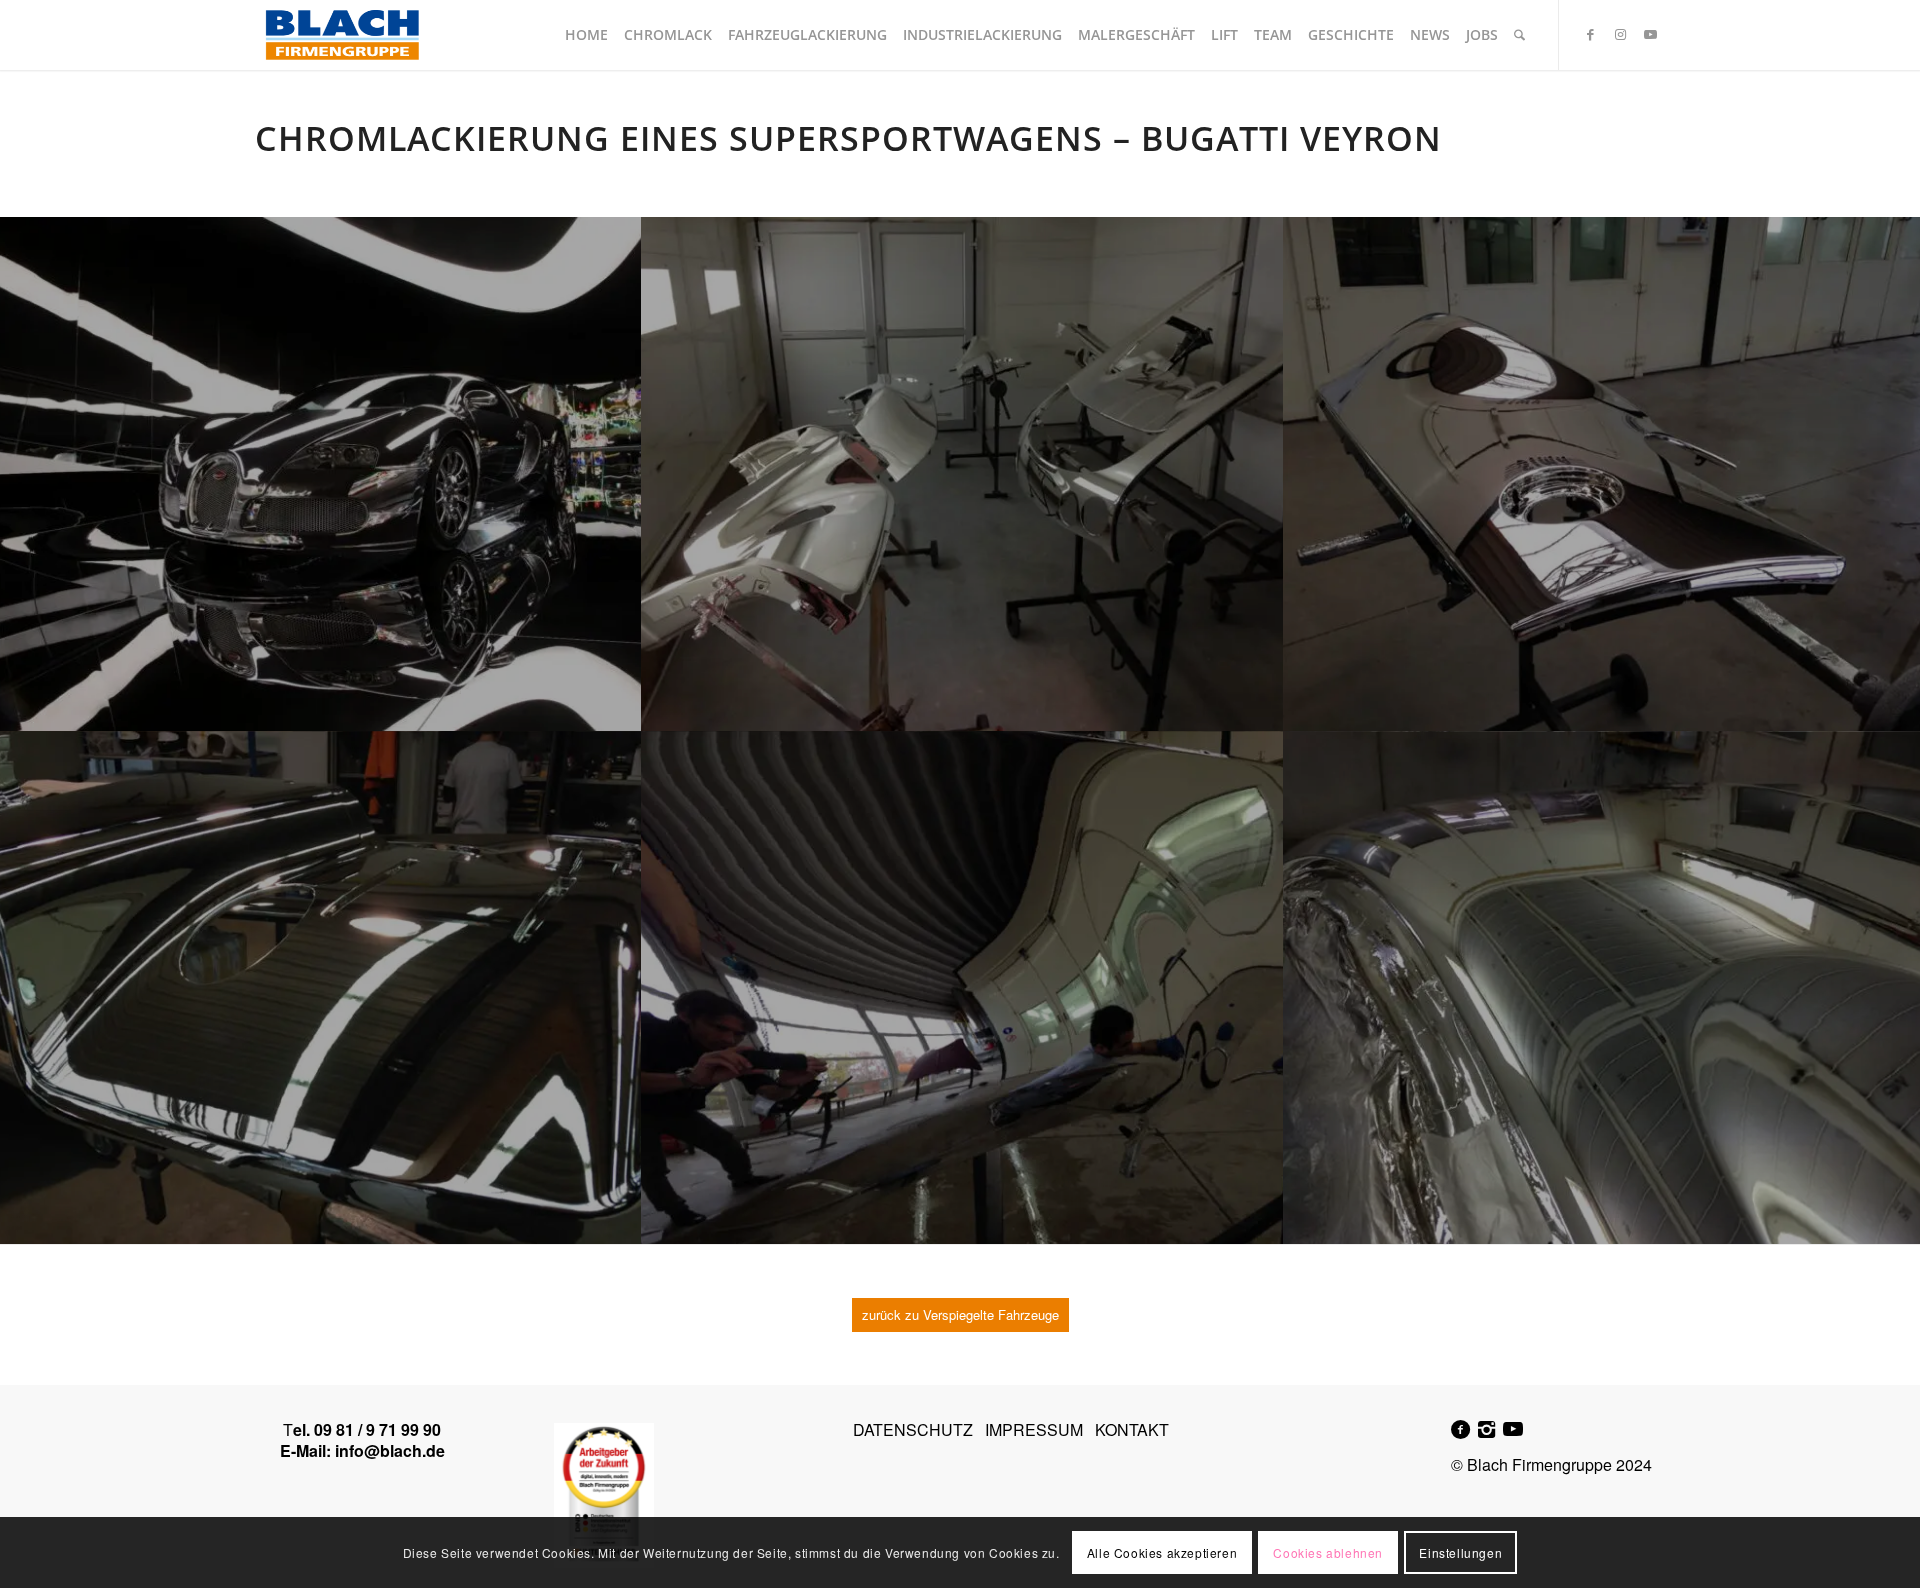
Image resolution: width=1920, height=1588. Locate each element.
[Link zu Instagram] (1620, 34)
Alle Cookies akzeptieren (1162, 1552)
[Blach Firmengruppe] (342, 35)
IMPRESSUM (1034, 1429)
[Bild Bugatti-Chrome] (321, 474)
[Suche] (1519, 35)
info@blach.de (390, 1450)
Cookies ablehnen (1328, 1552)
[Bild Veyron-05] (963, 474)
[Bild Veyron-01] (963, 988)
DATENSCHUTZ (913, 1429)
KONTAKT (1132, 1429)
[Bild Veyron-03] (321, 988)
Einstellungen (1460, 1552)
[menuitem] (586, 35)
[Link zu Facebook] (1590, 34)
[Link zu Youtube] (1650, 34)
